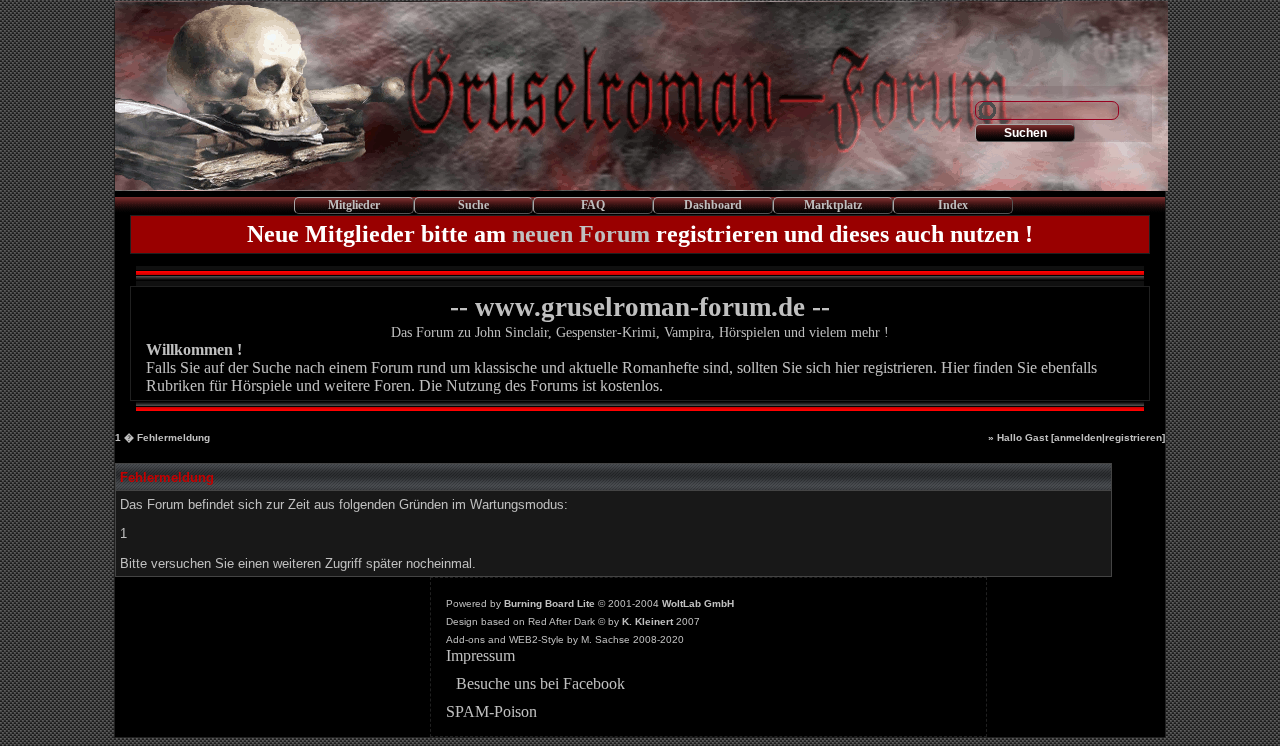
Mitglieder (354, 205)
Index (953, 205)
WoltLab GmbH (698, 603)
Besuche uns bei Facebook (540, 683)
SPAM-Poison (491, 711)
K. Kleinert (647, 621)
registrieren (1133, 437)
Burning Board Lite (549, 603)
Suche (473, 205)
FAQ (593, 205)
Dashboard (713, 205)
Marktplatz (833, 205)
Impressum (480, 655)
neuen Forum (581, 234)
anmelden (1078, 437)
